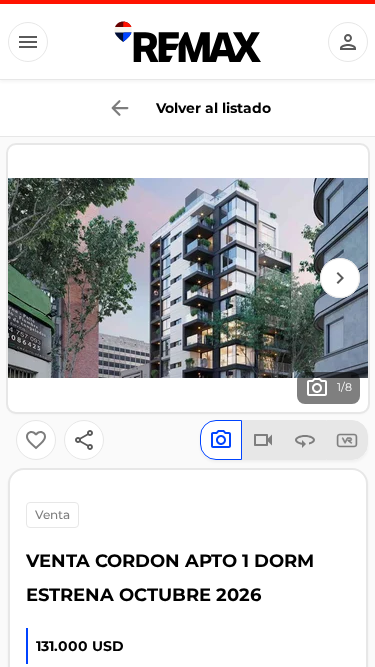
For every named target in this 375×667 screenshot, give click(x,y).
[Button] (28, 42)
